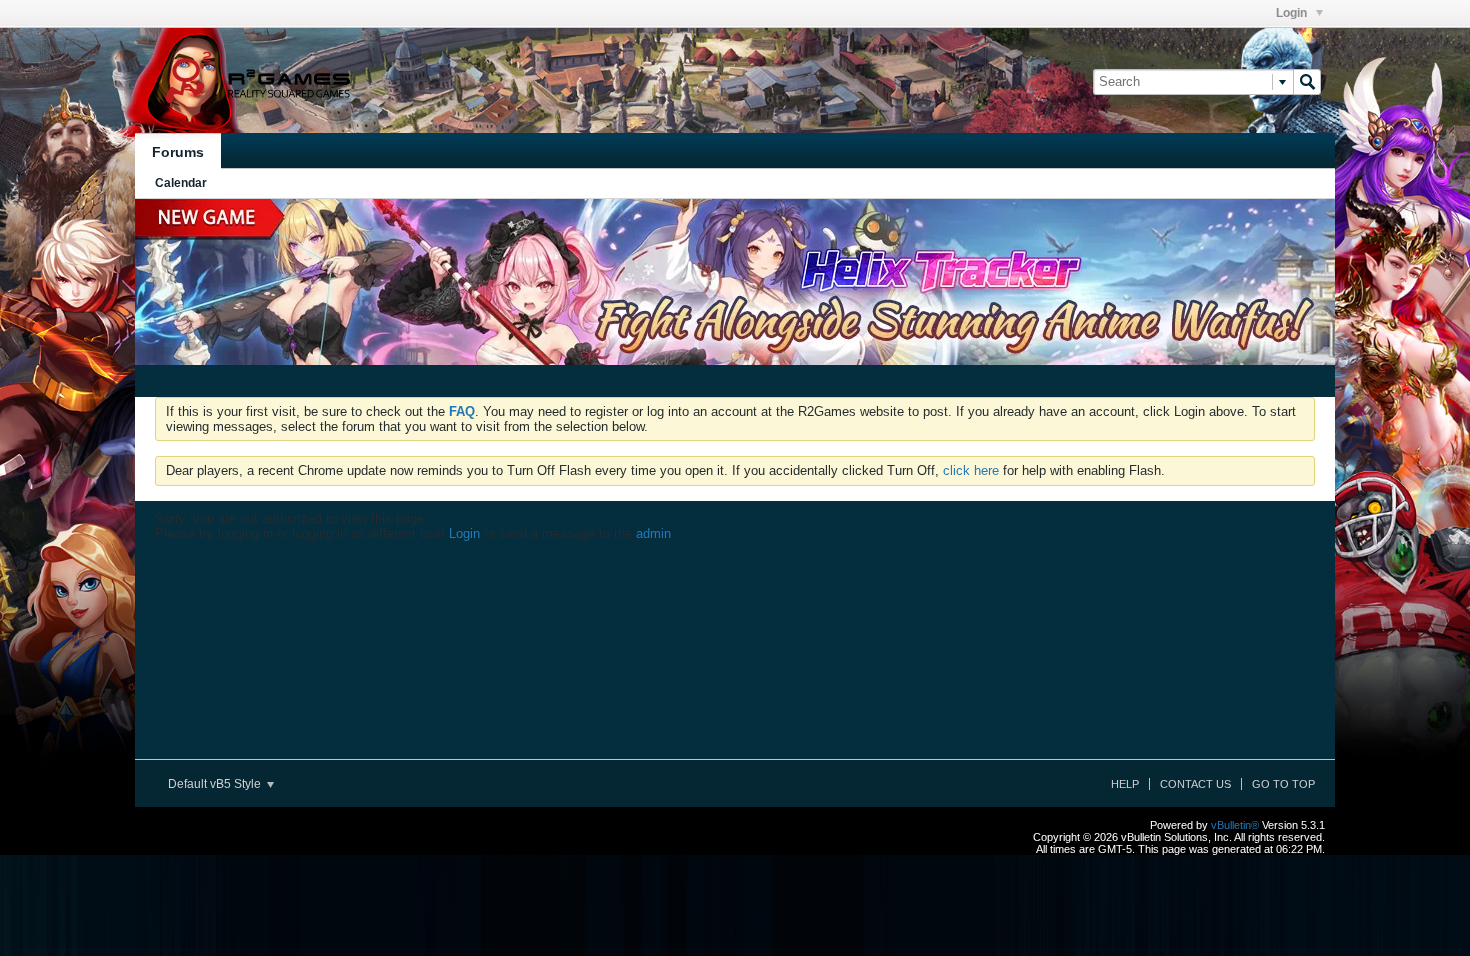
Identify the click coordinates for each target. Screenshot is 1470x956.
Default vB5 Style (216, 784)
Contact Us (1195, 784)
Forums (178, 152)
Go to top (1283, 784)
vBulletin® (1235, 825)
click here (971, 470)
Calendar (181, 183)
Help (1125, 784)
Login (1293, 13)
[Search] (1307, 82)
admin (653, 533)
